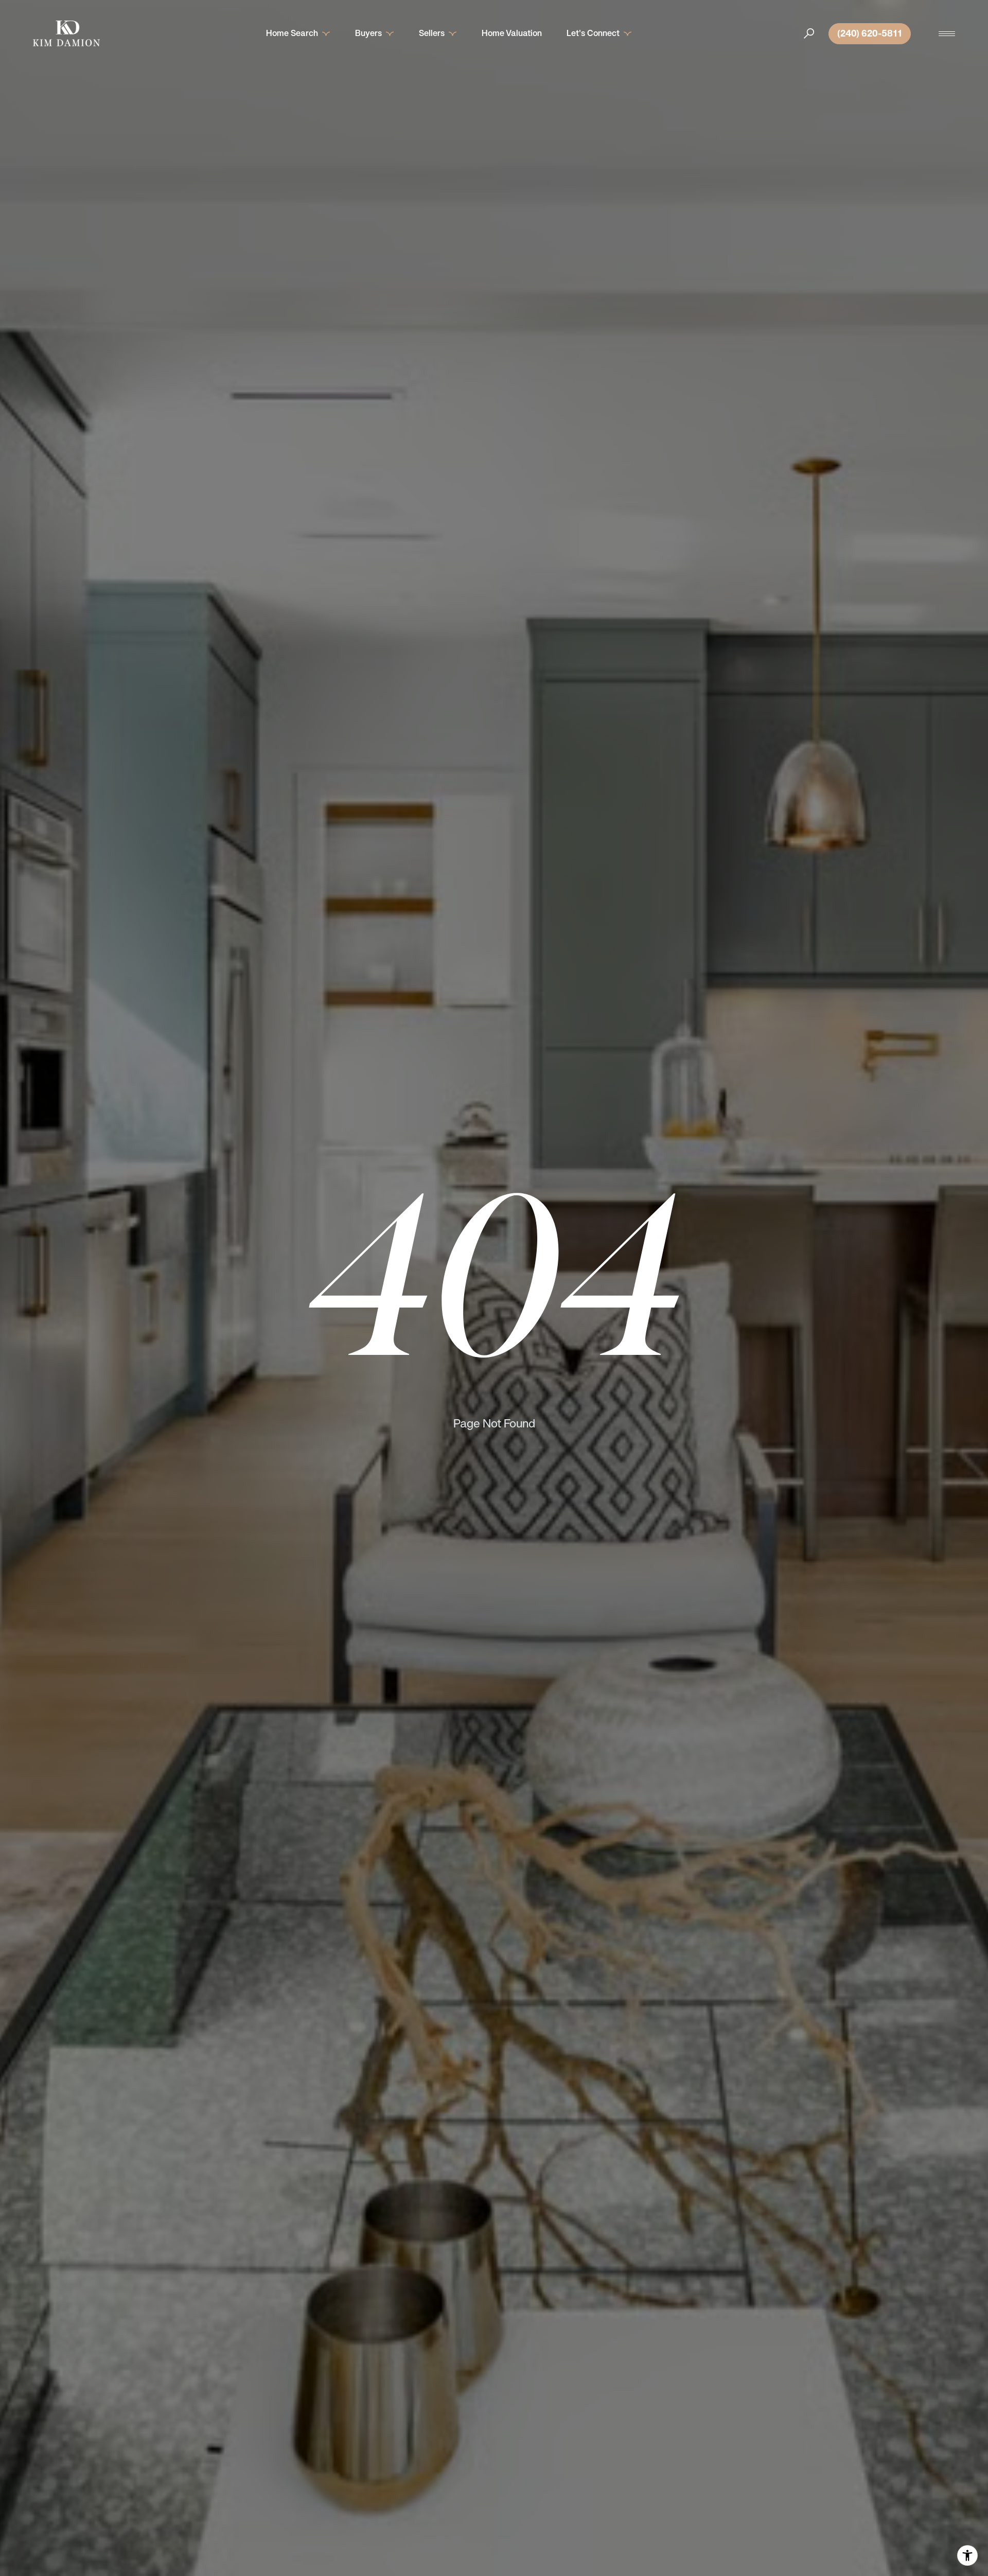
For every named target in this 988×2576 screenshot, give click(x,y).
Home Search (292, 33)
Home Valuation (512, 33)
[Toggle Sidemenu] (947, 33)
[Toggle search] (809, 33)
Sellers (432, 33)
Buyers (368, 33)
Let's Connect (593, 33)
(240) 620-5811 (870, 33)
